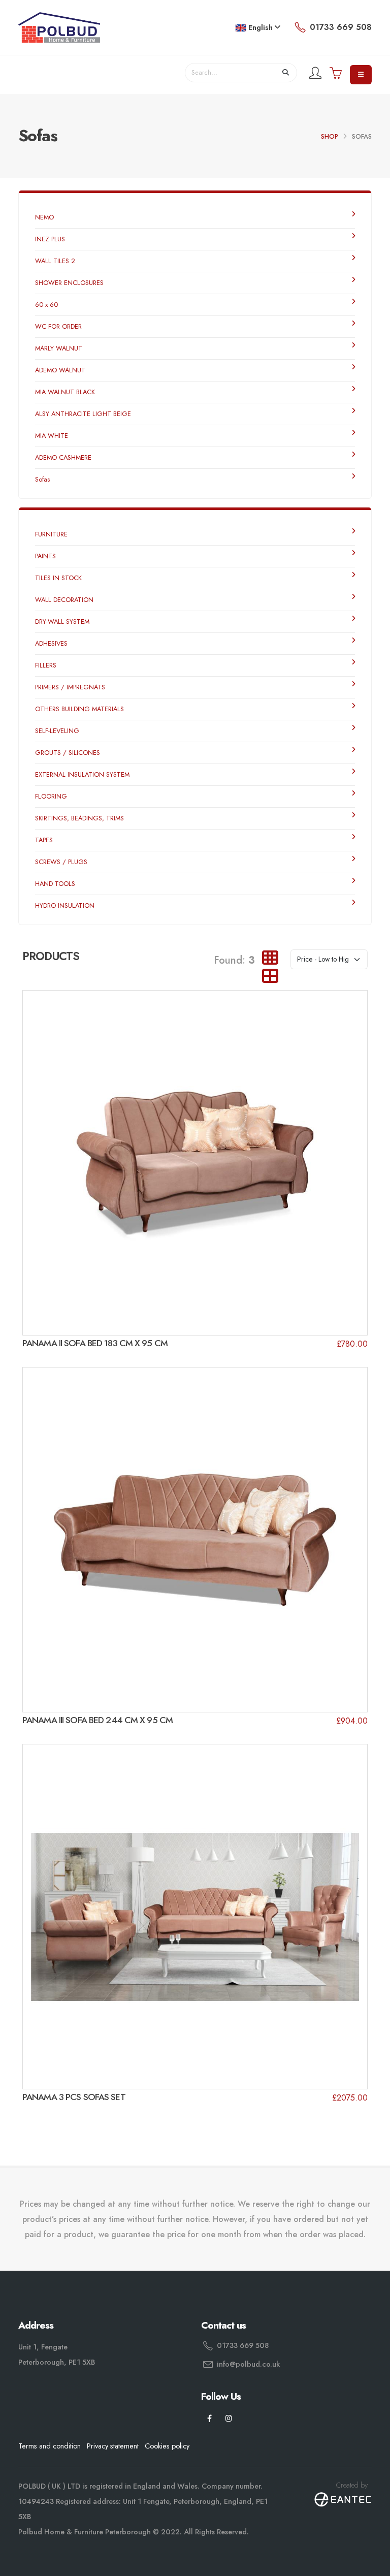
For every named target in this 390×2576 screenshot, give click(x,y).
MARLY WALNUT (59, 348)
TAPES (44, 840)
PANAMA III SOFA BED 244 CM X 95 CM (97, 1720)
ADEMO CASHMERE (63, 457)
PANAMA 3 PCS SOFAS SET (74, 2097)
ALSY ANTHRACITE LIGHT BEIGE (83, 414)
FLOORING (51, 796)
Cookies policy (167, 2446)
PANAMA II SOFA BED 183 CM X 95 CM (95, 1343)
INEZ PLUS (50, 239)
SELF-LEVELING (57, 731)
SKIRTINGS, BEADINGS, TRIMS (79, 818)
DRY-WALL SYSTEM (62, 622)
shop (330, 136)
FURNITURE (51, 534)
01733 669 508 (243, 2345)
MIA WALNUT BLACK (65, 392)
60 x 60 (46, 305)
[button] (258, 28)
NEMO (44, 217)
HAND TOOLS (55, 884)
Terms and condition (50, 2446)
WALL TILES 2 (55, 261)
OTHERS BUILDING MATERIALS (79, 709)
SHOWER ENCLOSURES (69, 283)
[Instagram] (229, 2419)
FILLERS (46, 665)
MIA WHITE (52, 436)
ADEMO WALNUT (60, 370)
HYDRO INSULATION (65, 905)
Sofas (42, 479)
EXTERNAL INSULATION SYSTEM (82, 774)
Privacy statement (113, 2446)
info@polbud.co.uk (248, 2364)
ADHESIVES (51, 643)
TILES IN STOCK (58, 578)
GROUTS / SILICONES (68, 753)
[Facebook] (209, 2419)
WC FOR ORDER (58, 326)
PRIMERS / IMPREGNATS (70, 687)
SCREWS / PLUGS (61, 862)
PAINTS (45, 556)
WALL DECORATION (64, 600)
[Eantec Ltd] (343, 2498)
